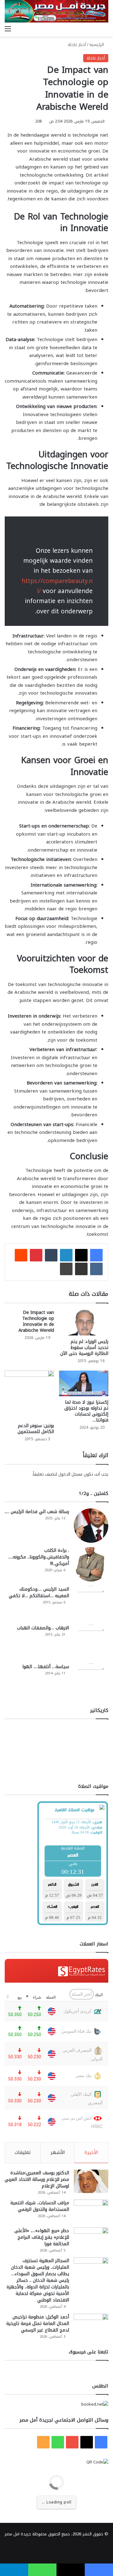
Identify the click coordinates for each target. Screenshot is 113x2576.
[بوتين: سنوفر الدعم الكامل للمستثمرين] (29, 1395)
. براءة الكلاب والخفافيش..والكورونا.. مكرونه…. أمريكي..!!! (39, 1557)
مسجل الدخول (70, 1474)
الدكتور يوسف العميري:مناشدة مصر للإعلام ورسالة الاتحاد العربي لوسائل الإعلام (37, 2179)
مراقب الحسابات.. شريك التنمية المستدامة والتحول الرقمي (40, 2206)
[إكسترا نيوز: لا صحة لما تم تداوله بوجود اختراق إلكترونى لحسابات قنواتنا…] (84, 1384)
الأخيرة (91, 2152)
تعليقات (23, 2152)
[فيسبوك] (96, 1255)
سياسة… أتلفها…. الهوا (46, 1667)
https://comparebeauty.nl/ (57, 586)
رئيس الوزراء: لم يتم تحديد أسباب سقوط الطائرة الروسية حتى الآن (84, 1348)
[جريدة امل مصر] (56, 11)
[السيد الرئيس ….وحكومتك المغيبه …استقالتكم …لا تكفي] (91, 1603)
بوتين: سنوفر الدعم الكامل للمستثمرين (36, 1429)
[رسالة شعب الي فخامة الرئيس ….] (91, 1526)
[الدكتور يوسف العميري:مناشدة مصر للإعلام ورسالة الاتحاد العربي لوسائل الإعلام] (91, 2181)
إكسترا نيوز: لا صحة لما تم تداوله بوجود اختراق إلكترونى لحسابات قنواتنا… (86, 1411)
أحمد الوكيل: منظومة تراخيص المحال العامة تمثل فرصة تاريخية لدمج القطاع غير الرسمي (38, 2324)
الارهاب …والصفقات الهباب (43, 1628)
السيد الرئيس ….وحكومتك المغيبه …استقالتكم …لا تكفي (39, 1592)
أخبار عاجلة (77, 45)
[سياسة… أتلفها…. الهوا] (91, 1681)
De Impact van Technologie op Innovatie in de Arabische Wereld (36, 1321)
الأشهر (58, 2152)
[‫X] (81, 1255)
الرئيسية (97, 45)
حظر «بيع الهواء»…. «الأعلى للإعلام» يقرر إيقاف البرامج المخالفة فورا (42, 2237)
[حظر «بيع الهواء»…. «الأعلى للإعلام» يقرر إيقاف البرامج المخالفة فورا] (91, 2239)
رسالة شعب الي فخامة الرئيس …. (37, 1512)
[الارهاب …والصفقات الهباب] (91, 1642)
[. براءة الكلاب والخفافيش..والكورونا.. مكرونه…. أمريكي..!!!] (91, 1564)
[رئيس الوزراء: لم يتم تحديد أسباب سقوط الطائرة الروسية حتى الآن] (84, 1323)
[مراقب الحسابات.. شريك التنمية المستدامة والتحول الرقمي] (91, 2211)
